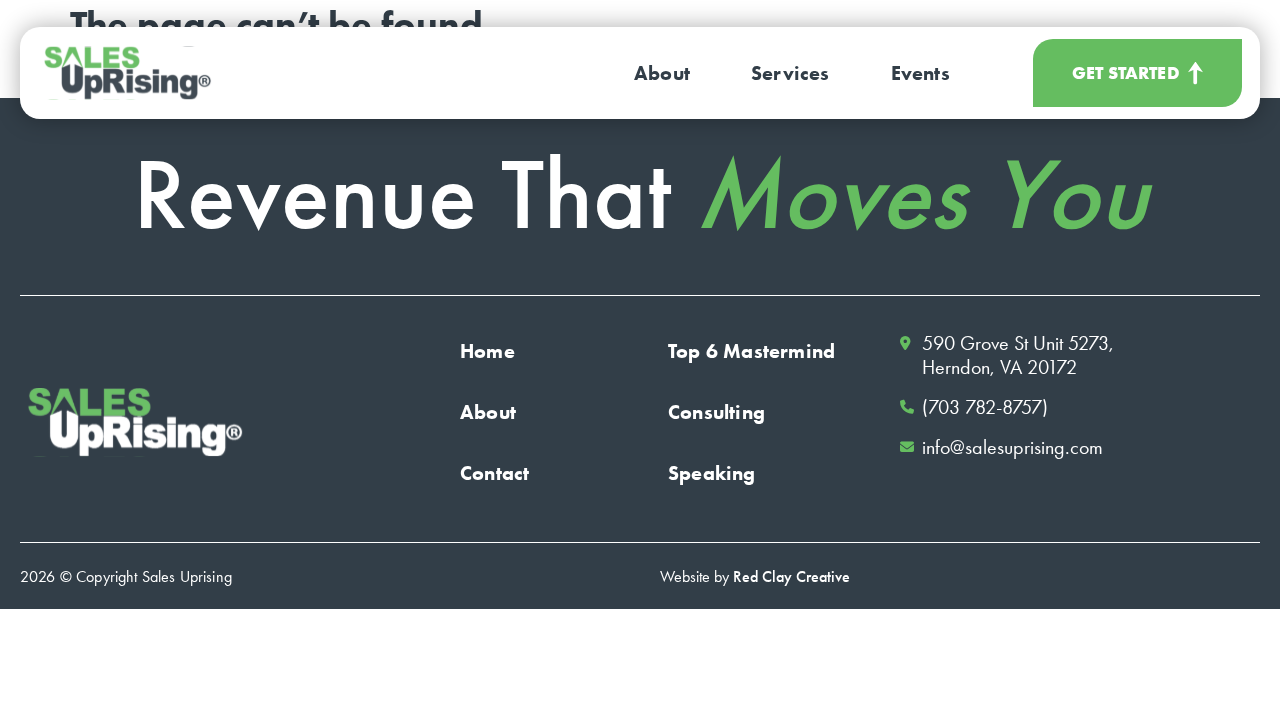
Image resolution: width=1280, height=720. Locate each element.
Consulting (716, 412)
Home (487, 351)
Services (790, 73)
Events (920, 73)
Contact (494, 473)
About (662, 73)
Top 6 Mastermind (751, 351)
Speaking (712, 473)
